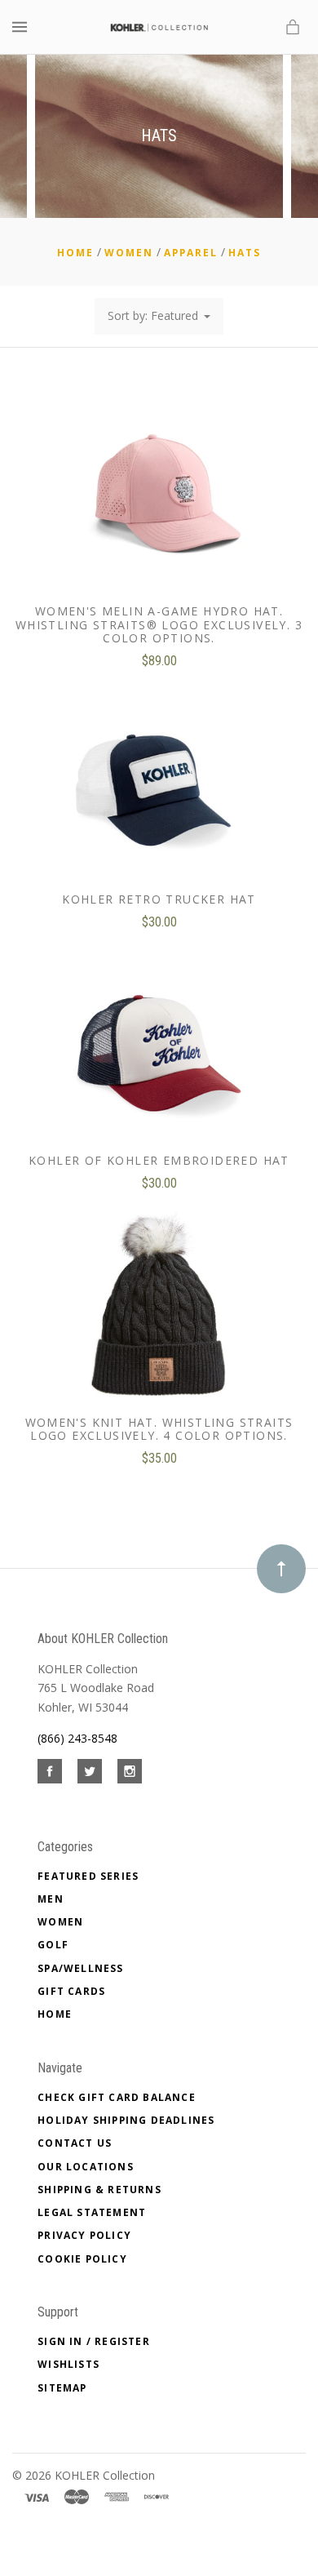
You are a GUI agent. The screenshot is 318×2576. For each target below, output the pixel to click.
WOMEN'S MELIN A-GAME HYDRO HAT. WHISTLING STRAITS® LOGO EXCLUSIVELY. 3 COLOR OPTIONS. (159, 625)
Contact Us (75, 2143)
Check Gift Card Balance (117, 2097)
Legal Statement (92, 2212)
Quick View (159, 502)
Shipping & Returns (99, 2190)
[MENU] (22, 27)
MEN (51, 1899)
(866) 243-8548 (77, 1738)
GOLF (53, 1945)
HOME (55, 2014)
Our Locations (86, 2167)
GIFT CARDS (71, 1991)
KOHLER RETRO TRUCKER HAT (159, 899)
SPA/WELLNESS (80, 1968)
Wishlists (68, 2364)
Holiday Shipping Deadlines (126, 2120)
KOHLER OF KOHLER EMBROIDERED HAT (159, 1160)
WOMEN (60, 1922)
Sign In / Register (94, 2341)
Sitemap (62, 2388)
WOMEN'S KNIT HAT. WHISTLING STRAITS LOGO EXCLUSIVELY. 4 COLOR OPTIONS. (159, 1429)
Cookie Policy (82, 2259)
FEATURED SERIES (88, 1876)
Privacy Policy (84, 2235)
